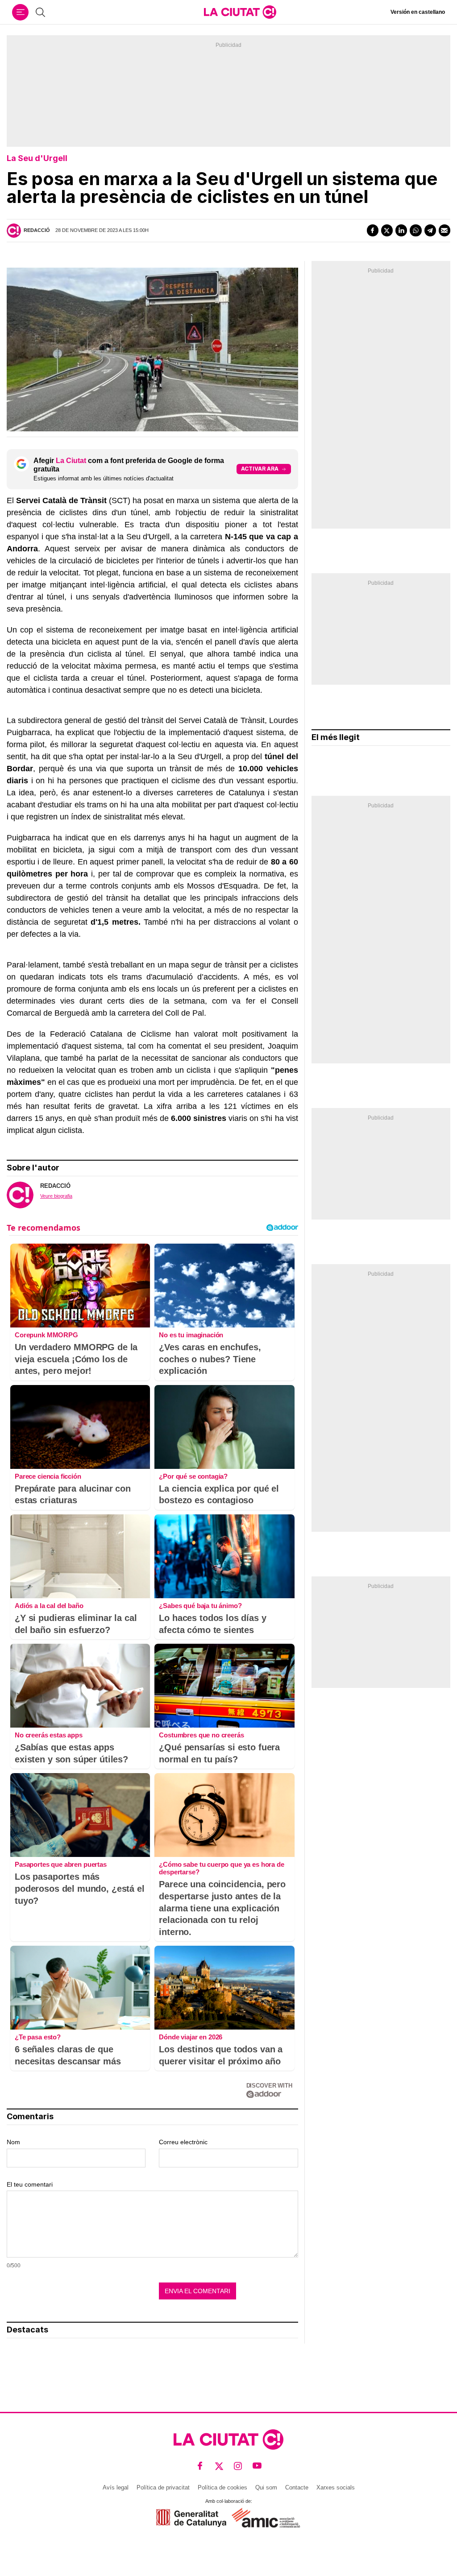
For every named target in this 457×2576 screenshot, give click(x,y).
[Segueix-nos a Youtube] (257, 2466)
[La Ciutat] (240, 12)
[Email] (445, 230)
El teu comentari (30, 2184)
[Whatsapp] (415, 230)
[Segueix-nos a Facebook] (200, 2466)
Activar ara (260, 469)
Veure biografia (56, 1196)
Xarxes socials (336, 2487)
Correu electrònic (183, 2142)
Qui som (266, 2487)
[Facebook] (373, 230)
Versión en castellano (418, 12)
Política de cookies (222, 2487)
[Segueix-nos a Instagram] (238, 2466)
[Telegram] (430, 230)
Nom (13, 2142)
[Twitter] (387, 230)
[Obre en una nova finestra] (191, 2518)
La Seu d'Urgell (37, 158)
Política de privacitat (163, 2487)
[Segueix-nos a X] (219, 2466)
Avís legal (116, 2487)
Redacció (37, 230)
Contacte (297, 2487)
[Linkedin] (401, 230)
